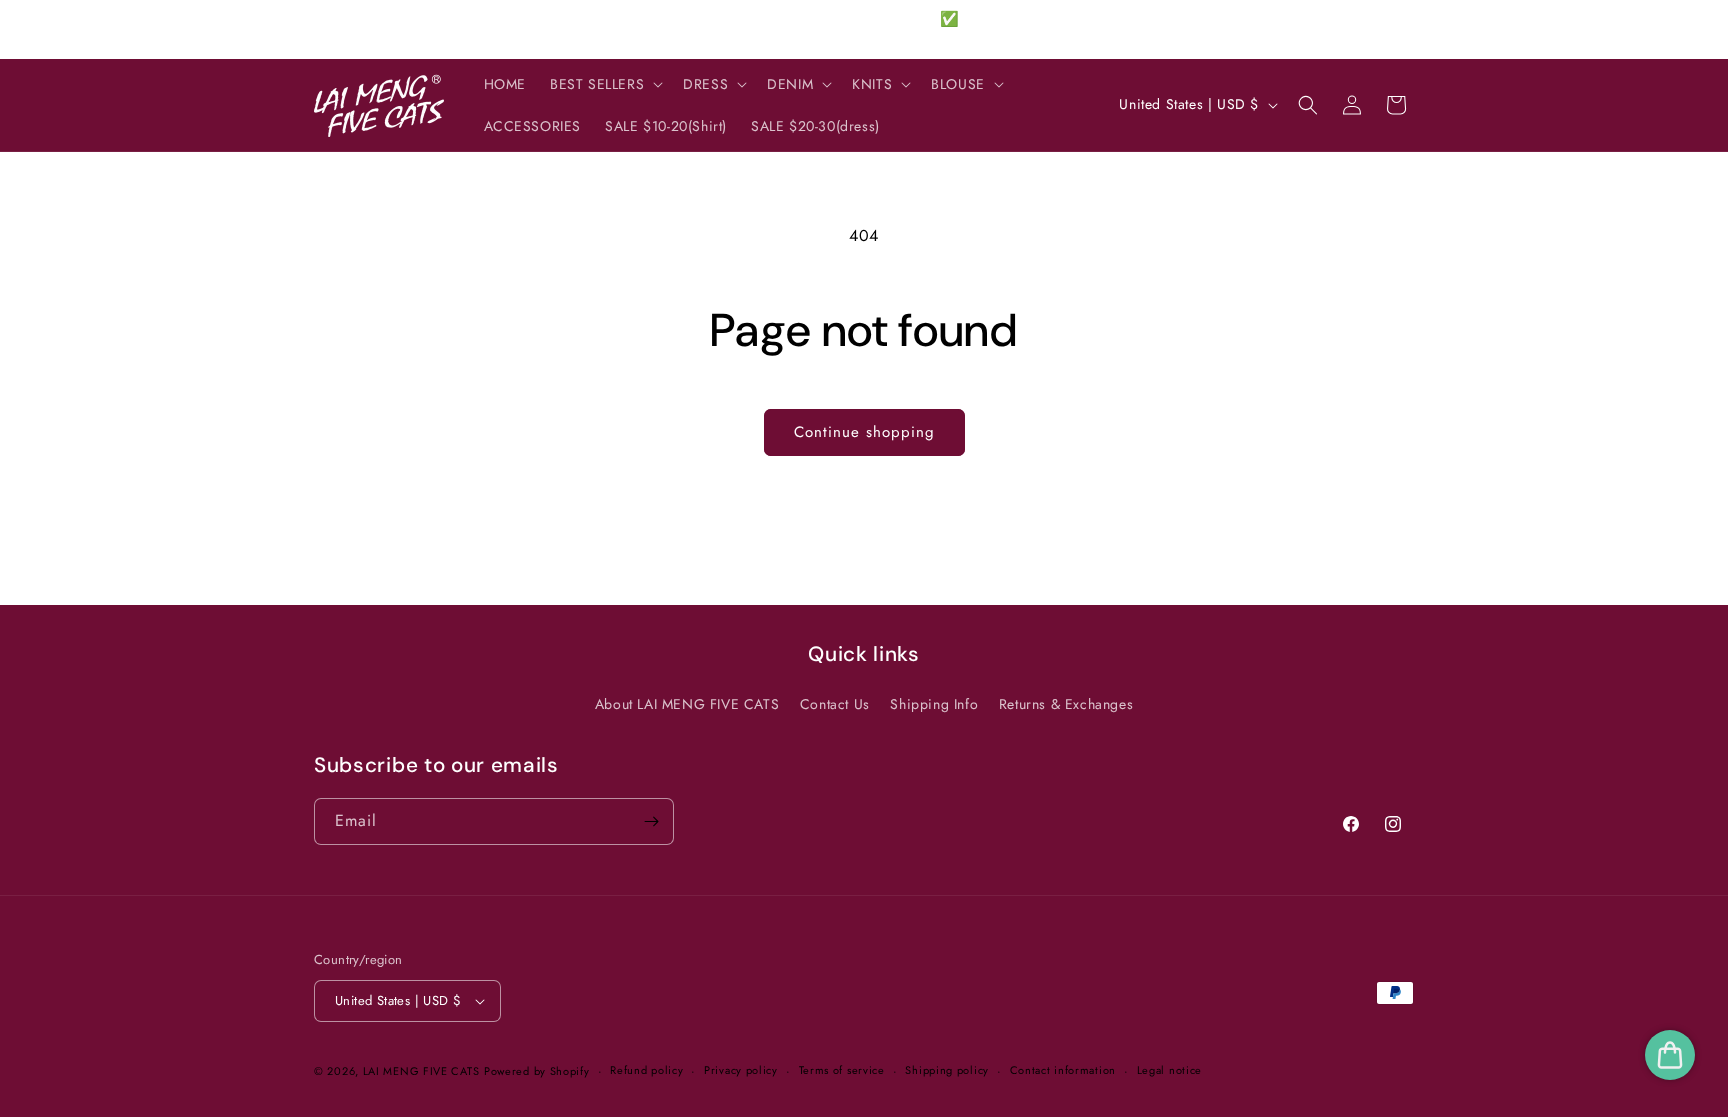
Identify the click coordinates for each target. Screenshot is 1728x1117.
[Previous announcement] (651, 29)
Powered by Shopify (537, 1071)
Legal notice (1169, 1070)
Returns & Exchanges (1066, 704)
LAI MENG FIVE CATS (421, 1071)
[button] (604, 84)
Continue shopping (864, 432)
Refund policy (646, 1070)
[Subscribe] (651, 821)
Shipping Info (934, 704)
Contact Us (835, 704)
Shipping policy (947, 1070)
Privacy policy (741, 1070)
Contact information (1063, 1070)
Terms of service (842, 1070)
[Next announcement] (1077, 29)
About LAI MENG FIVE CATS (687, 704)
